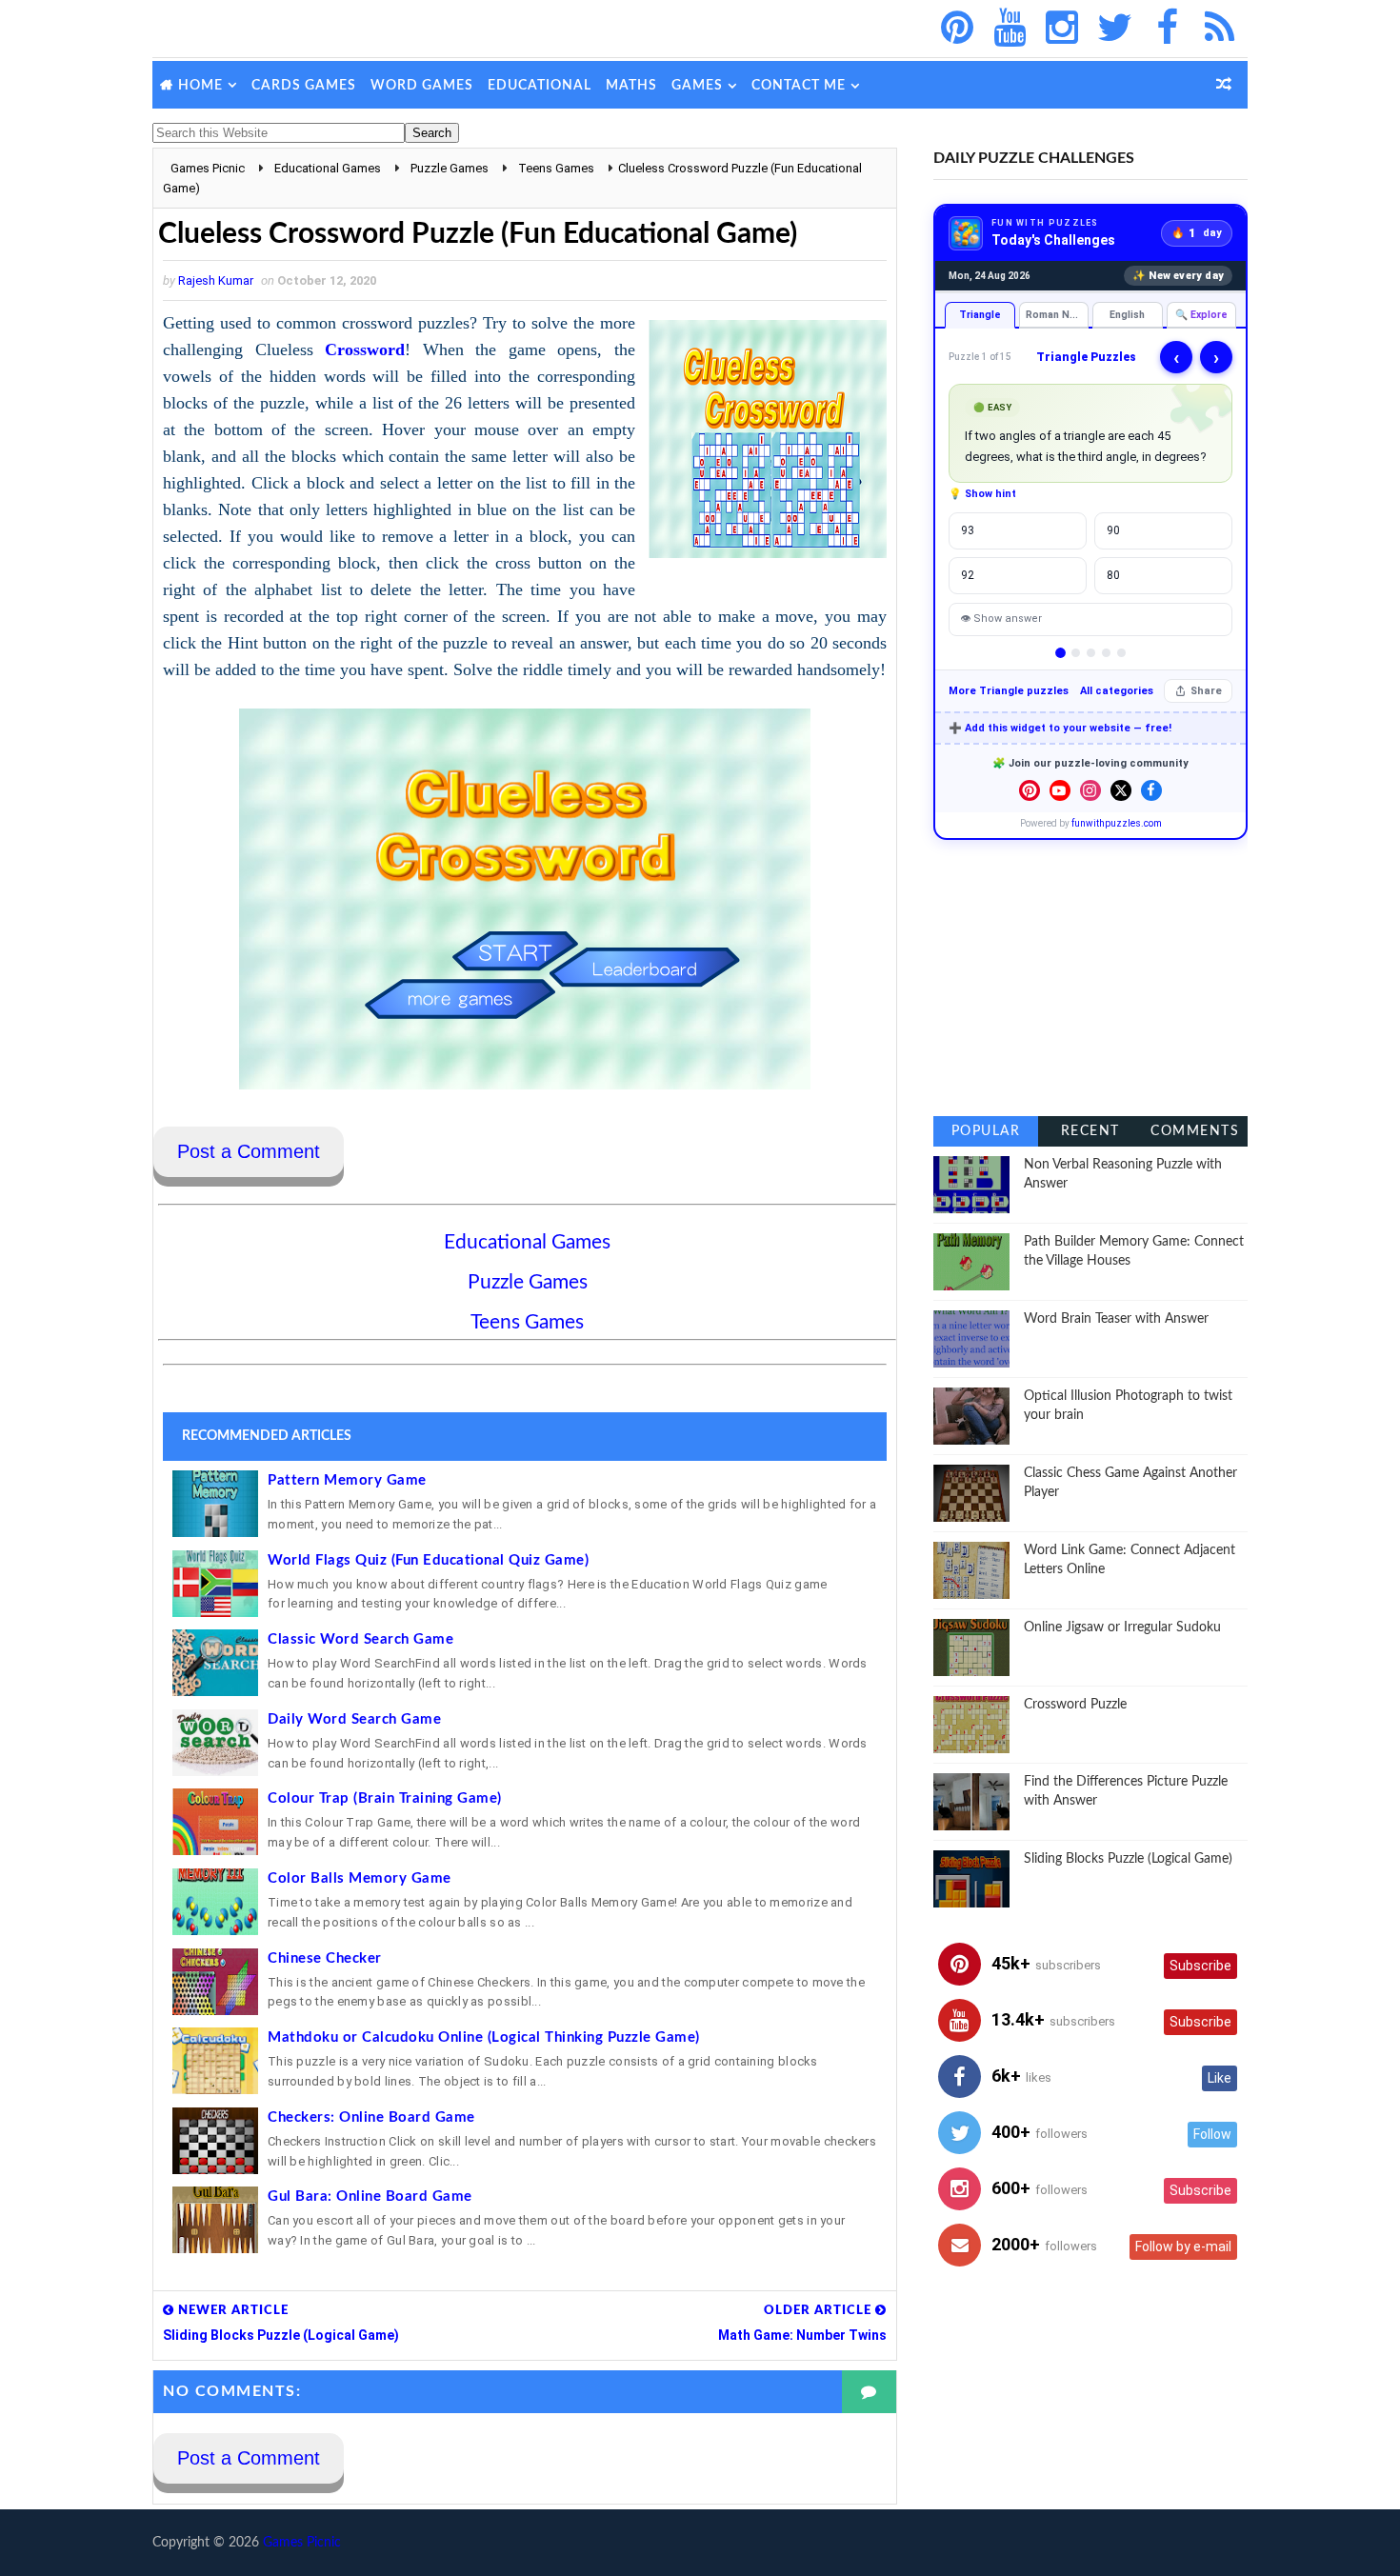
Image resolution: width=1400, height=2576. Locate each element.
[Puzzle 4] (1106, 653)
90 (1113, 530)
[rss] (1219, 29)
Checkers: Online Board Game (371, 2117)
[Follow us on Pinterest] (1030, 790)
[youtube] (1010, 29)
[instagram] (1062, 29)
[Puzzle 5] (1121, 653)
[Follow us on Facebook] (1151, 790)
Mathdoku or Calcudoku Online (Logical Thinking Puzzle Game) (484, 2037)
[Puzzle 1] (1060, 653)
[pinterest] (957, 29)
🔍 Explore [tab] (1201, 315)
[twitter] (1114, 29)
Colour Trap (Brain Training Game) (385, 1798)
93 (968, 530)
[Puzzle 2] (1076, 653)
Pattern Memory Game (347, 1480)
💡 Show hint (982, 494)
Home (200, 86)
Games (697, 86)
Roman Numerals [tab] (1058, 315)
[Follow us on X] (1121, 790)
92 (968, 575)
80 (1113, 575)
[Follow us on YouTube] (1060, 790)
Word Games (422, 86)
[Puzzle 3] (1091, 653)
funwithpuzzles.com (1117, 823)
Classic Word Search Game (360, 1639)
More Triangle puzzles (1009, 691)
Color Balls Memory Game (360, 1878)
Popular (986, 1131)
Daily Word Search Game (354, 1719)
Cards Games (304, 86)
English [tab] (1127, 315)
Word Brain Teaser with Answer (1116, 1319)
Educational (540, 86)
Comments (1195, 1131)
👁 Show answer (1001, 619)
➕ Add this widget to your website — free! (1060, 728)
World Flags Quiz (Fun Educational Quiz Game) (428, 1560)
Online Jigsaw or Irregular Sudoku (1122, 1627)
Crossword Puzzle (1075, 1705)
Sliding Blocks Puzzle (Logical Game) (1128, 1859)
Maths (631, 86)
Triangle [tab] (980, 315)
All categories (1117, 691)
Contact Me (799, 86)
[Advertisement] (1090, 978)
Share (1206, 691)
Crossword (365, 349)
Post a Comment (249, 1151)
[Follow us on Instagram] (1090, 790)
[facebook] (1167, 29)
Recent (1090, 1131)
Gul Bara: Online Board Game (370, 2197)
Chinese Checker (325, 1958)
